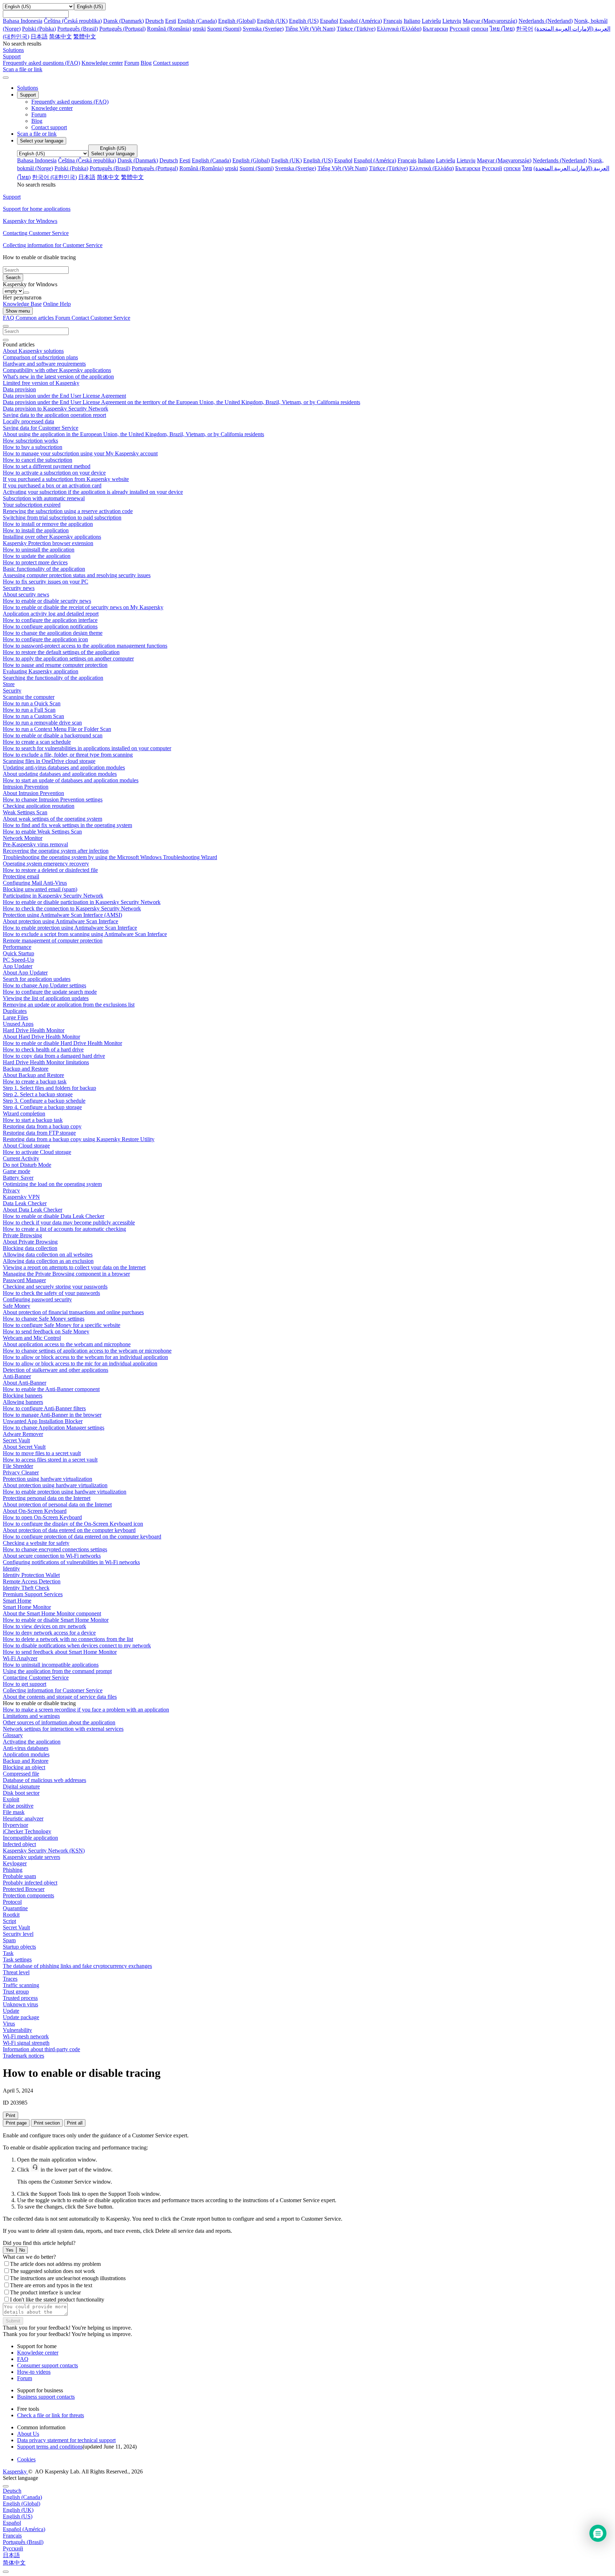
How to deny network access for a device (49, 1633)
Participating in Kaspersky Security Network (53, 896)
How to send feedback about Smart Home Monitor (60, 1652)
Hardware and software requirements (44, 364)
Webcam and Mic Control (32, 1338)
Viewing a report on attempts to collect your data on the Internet (74, 1267)
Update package (21, 2017)
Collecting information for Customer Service (53, 1690)
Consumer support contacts (48, 2365)
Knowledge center (102, 63)
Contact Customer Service (101, 318)
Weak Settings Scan (25, 812)
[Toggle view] (6, 326)
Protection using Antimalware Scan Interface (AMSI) (62, 915)
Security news (19, 588)
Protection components (28, 1895)
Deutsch (154, 21)
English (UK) (272, 21)
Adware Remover (23, 1434)
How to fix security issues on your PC (46, 582)
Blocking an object (24, 1767)
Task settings (17, 1960)
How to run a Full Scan (29, 710)
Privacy (11, 1190)
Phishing (13, 1870)
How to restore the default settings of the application (61, 652)
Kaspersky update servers (31, 1857)
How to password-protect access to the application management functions (85, 646)
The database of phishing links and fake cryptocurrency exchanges (77, 1966)
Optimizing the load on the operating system (52, 1184)
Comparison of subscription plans (40, 357)
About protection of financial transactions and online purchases (73, 1312)
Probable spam (19, 1876)
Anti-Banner (17, 1376)
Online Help (57, 304)
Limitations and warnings (31, 1716)
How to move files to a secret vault (42, 1453)
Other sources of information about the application (59, 1722)
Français (393, 21)
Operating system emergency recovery (46, 864)
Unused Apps (18, 1024)
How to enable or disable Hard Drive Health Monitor (62, 1043)
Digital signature (21, 1786)
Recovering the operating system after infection (56, 851)
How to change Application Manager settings (54, 1428)
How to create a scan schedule (37, 742)
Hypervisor (15, 1825)
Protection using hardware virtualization (48, 1479)
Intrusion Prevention (26, 787)
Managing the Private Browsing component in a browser (66, 1274)
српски (480, 29)
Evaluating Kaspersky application (41, 671)
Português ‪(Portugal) (122, 29)
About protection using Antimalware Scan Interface (61, 921)
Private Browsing (22, 1235)
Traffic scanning (21, 1985)
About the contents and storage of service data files (60, 1697)
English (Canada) (197, 21)
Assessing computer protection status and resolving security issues (77, 575)
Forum (132, 63)
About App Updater (25, 973)
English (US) (304, 21)
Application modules (26, 1754)
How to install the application (36, 530)
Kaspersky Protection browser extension (48, 543)
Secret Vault (16, 1440)
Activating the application (32, 1742)
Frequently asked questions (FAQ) (41, 63)
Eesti (171, 21)
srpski (199, 29)
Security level (18, 1934)
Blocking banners (23, 1396)
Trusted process (20, 1998)
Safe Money (17, 1306)
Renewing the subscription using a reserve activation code (68, 511)
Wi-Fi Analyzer (20, 1658)
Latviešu (431, 21)
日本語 (39, 36)
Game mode (17, 1171)
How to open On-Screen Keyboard (42, 1517)
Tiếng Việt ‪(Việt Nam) (310, 29)
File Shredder (18, 1466)
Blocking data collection (30, 1248)
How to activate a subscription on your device (54, 473)
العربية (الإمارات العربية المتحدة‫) (572, 29)
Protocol (12, 1902)
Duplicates (15, 1011)
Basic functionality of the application (44, 569)
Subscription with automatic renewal (44, 498)
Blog (146, 63)
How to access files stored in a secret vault (50, 1460)
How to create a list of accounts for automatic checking (64, 1229)
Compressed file (21, 1774)
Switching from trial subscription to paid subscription (62, 518)
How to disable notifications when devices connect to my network (77, 1645)
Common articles (35, 318)
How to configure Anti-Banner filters (44, 1408)
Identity (11, 1569)
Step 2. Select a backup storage (38, 1094)
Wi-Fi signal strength (26, 2043)
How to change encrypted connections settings (55, 1549)
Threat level (16, 1972)
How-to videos (34, 2372)
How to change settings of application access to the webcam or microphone (87, 1351)
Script (9, 1921)
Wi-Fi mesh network (26, 2036)
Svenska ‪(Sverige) (263, 29)
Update (11, 2011)
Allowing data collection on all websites (48, 1255)
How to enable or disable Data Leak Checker (54, 1216)
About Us (28, 2434)
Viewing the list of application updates (46, 998)
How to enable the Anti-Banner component (51, 1389)
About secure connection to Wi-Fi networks (52, 1556)
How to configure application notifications (50, 626)
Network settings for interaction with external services (63, 1729)
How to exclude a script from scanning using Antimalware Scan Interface (85, 934)
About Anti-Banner (25, 1383)
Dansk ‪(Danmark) (123, 21)
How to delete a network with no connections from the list (68, 1639)
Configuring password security (37, 1299)
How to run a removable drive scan (42, 723)
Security (12, 691)
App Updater (18, 966)
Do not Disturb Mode (27, 1165)
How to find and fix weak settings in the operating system (67, 825)
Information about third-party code (41, 2049)
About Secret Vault (24, 1447)
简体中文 (61, 36)
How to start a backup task (33, 1120)
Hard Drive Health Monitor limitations (46, 1062)
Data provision (19, 389)
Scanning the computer (29, 697)
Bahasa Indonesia (23, 21)
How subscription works (30, 441)
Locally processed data (28, 421)
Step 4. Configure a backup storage (42, 1107)
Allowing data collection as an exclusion (48, 1261)
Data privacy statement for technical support (66, 2440)
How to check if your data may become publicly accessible (69, 1222)
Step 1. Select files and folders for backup (49, 1088)
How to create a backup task (35, 1081)
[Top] (6, 2572)
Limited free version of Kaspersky (41, 383)
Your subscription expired (32, 505)
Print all (75, 2123)
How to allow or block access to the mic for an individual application (80, 1363)
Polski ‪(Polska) (39, 29)
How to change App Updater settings (44, 985)
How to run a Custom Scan (33, 716)
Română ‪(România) (169, 29)
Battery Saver (18, 1178)
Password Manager (24, 1280)
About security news (26, 594)
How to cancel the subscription (38, 460)
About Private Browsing (30, 1242)
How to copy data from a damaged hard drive (54, 1056)
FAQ (23, 2359)
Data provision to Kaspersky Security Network (56, 409)
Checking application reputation (39, 806)
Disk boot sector (21, 1793)
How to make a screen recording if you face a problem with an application (86, 1710)
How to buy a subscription (33, 447)
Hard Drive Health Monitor (34, 1030)
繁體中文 (85, 36)
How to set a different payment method (47, 466)
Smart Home (17, 1601)
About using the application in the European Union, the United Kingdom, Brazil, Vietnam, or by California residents (133, 434)
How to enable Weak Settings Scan (42, 832)
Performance (17, 947)
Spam (9, 1940)
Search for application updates (37, 979)
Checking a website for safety (36, 1543)
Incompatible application (30, 1838)
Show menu (18, 311)
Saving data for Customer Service (41, 428)
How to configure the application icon (45, 639)
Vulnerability (17, 2030)
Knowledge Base (22, 304)
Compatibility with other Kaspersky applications (57, 370)
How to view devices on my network (44, 1626)
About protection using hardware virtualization (55, 1485)
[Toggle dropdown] (26, 293)
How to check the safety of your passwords (51, 1293)
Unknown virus (20, 2004)
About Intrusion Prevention (33, 793)
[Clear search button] (6, 340)
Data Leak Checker (25, 1203)
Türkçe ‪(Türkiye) (356, 29)
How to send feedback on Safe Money (46, 1331)
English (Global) (237, 21)
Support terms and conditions (50, 2447)
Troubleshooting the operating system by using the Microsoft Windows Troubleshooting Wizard (110, 857)
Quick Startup (19, 953)
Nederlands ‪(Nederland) (546, 21)
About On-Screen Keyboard (35, 1511)
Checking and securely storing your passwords (55, 1287)
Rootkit (11, 1915)
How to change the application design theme (53, 633)
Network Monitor (23, 838)
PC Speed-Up (19, 960)
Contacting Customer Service (36, 1678)
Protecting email (21, 876)
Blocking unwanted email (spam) (40, 889)
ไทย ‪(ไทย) (502, 29)
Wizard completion (24, 1114)
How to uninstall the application (39, 550)
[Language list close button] (6, 2486)
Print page (16, 2123)
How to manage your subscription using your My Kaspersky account (80, 453)
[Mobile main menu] (6, 78)
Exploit (11, 1799)
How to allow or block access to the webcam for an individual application (85, 1357)
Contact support (171, 63)
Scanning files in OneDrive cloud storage (49, 761)
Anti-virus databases (26, 1748)
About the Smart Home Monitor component (52, 1613)
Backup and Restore (26, 1069)
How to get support (25, 1684)
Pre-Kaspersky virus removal (35, 844)
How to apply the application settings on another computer (68, 659)
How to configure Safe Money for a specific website (62, 1325)
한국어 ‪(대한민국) (54, 177)
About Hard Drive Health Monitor (41, 1037)
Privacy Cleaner (21, 1472)
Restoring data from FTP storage (39, 1133)
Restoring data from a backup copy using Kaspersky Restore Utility (79, 1139)
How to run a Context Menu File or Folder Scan (57, 729)
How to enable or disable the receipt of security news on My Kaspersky (83, 607)
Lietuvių (452, 21)
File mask (14, 1812)
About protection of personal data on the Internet (57, 1504)
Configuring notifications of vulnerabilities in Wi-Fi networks (71, 1562)
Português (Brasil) (78, 29)
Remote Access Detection (32, 1581)
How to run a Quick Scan (32, 703)
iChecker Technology (27, 1831)
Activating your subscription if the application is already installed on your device (93, 492)
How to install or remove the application (48, 524)
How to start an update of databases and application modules (71, 780)
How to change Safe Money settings (44, 1319)
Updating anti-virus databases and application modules (64, 767)
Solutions (28, 88)
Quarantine (15, 1908)
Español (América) (361, 21)
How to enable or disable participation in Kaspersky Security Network (82, 902)
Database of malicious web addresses (44, 1780)
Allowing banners (23, 1402)
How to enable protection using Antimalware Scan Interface (70, 928)
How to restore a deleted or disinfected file (50, 870)
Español (329, 21)
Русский (460, 29)
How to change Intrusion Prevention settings (53, 800)
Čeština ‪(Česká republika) (73, 21)
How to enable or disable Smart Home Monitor (56, 1620)
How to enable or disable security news (47, 601)
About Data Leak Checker (33, 1210)
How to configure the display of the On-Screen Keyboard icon (73, 1524)
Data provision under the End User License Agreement (64, 396)
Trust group (16, 1992)
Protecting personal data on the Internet (47, 1498)
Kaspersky (15, 2472)
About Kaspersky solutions (33, 351)
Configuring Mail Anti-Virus (35, 883)
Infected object (19, 1844)
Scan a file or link (37, 134)
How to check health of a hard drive (43, 1049)
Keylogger (15, 1863)
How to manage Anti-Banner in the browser (52, 1415)
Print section (47, 2123)
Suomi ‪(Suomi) (224, 29)
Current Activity (21, 1158)
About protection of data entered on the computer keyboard (69, 1530)
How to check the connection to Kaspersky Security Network (72, 908)
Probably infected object (30, 1883)
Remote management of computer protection (53, 940)
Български (435, 29)
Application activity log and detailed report (51, 614)
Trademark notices (23, 2056)
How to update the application (37, 556)
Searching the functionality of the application (53, 678)
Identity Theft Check (26, 1588)
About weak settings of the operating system (52, 819)
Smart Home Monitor (27, 1607)
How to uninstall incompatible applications (51, 1665)
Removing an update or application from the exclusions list (69, 1005)
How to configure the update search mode (50, 992)
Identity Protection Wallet (31, 1575)
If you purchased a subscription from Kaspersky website (66, 479)
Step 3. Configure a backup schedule (44, 1101)
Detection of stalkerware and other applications (56, 1370)
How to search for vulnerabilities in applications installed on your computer (87, 748)
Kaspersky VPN (21, 1197)
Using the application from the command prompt (57, 1671)
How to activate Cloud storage (37, 1152)
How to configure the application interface (50, 620)
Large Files (15, 1017)
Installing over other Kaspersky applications (52, 537)
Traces (10, 1979)
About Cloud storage (26, 1146)
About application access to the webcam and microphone (67, 1344)
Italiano (412, 21)
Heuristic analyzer (23, 1819)
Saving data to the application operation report (54, 415)
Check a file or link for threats (51, 2415)
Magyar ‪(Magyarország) (490, 21)
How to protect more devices (35, 562)
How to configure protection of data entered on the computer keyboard (82, 1537)
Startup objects (19, 1947)
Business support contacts (46, 2397)
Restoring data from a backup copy (42, 1126)
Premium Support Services (33, 1594)
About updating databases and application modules (60, 774)
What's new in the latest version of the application (58, 377)
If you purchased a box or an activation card (52, 485)
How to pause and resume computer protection (55, 665)
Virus (9, 2024)
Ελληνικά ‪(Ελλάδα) (399, 29)
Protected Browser (24, 1889)
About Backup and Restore (33, 1075)
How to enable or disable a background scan (53, 735)
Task (8, 1953)
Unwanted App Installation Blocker (43, 1421)
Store (9, 684)
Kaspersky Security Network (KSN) (44, 1851)
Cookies (26, 2459)
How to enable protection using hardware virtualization (65, 1492)
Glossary (13, 1735)
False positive (18, 1806)
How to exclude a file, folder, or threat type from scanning (68, 755)
